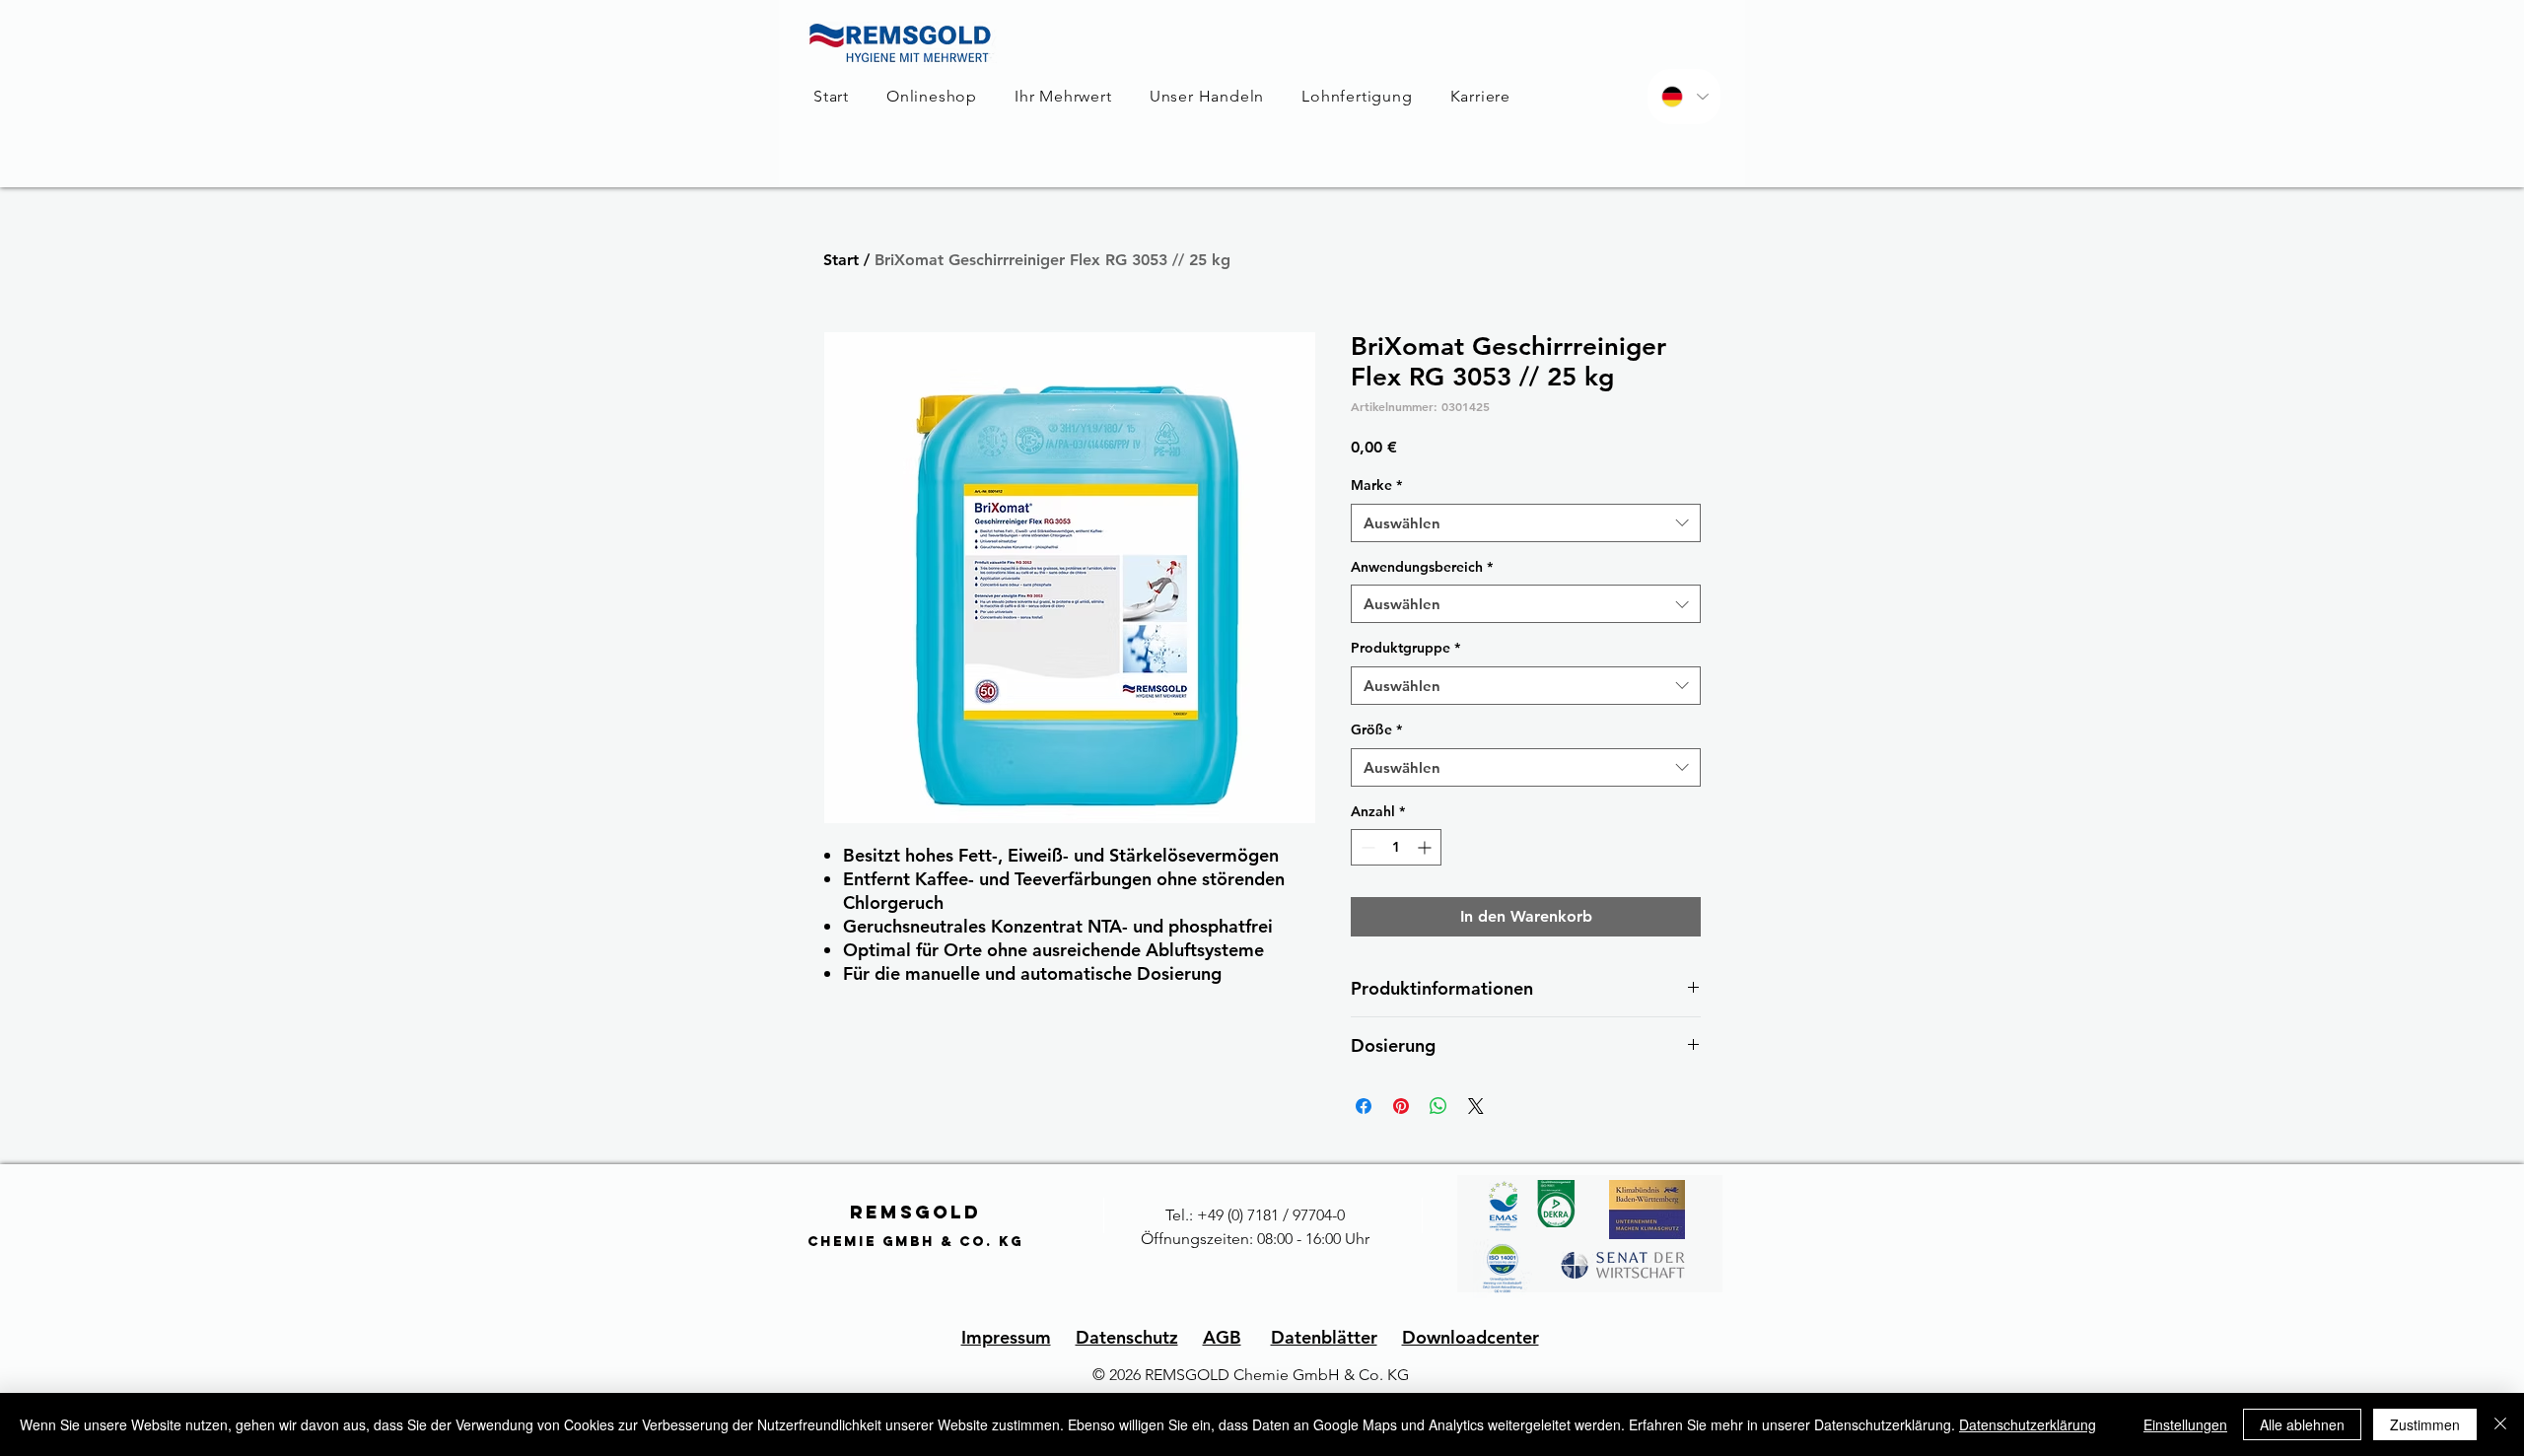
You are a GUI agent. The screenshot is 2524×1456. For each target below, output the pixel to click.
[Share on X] (1476, 1106)
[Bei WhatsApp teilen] (1438, 1106)
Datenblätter (1324, 1337)
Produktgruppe (1405, 648)
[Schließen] (2500, 1424)
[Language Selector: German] (1684, 97)
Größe (1376, 729)
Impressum (1006, 1337)
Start (841, 260)
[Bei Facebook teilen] (1364, 1106)
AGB (1222, 1337)
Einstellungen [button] (2185, 1424)
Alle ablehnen (2302, 1424)
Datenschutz (1127, 1337)
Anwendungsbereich (1422, 567)
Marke (1376, 485)
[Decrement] (1366, 847)
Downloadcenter (1471, 1337)
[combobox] (1526, 523)
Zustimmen (2425, 1424)
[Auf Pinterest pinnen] (1401, 1106)
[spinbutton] (1396, 847)
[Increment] (1426, 847)
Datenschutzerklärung (2028, 1424)
